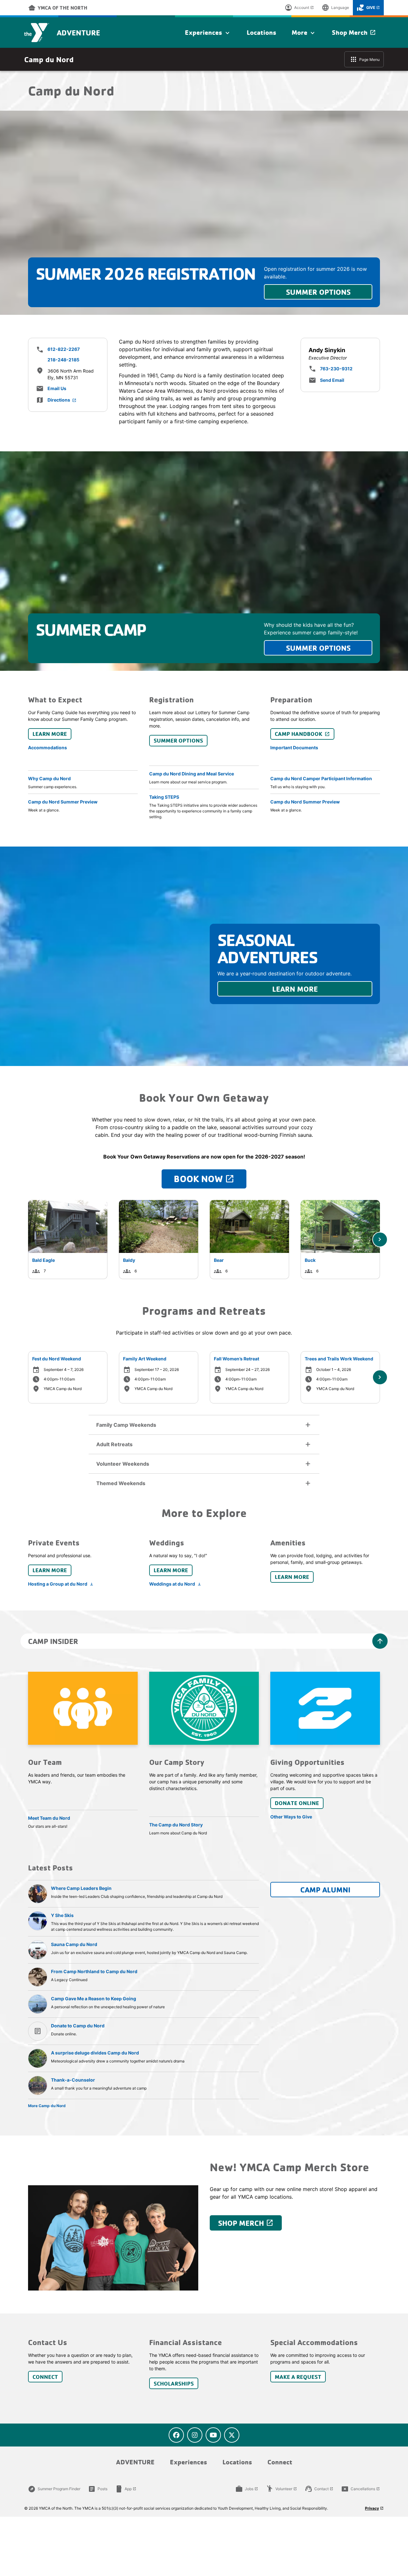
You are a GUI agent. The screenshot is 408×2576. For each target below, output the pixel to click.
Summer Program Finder (54, 2489)
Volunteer (281, 2489)
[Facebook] (176, 2435)
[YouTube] (213, 2435)
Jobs (247, 2489)
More (304, 33)
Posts (98, 2489)
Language (335, 8)
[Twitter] (232, 2435)
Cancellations (361, 2489)
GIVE (368, 8)
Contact (319, 2489)
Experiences (208, 33)
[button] (204, 1425)
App (126, 2489)
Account (299, 8)
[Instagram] (195, 2435)
